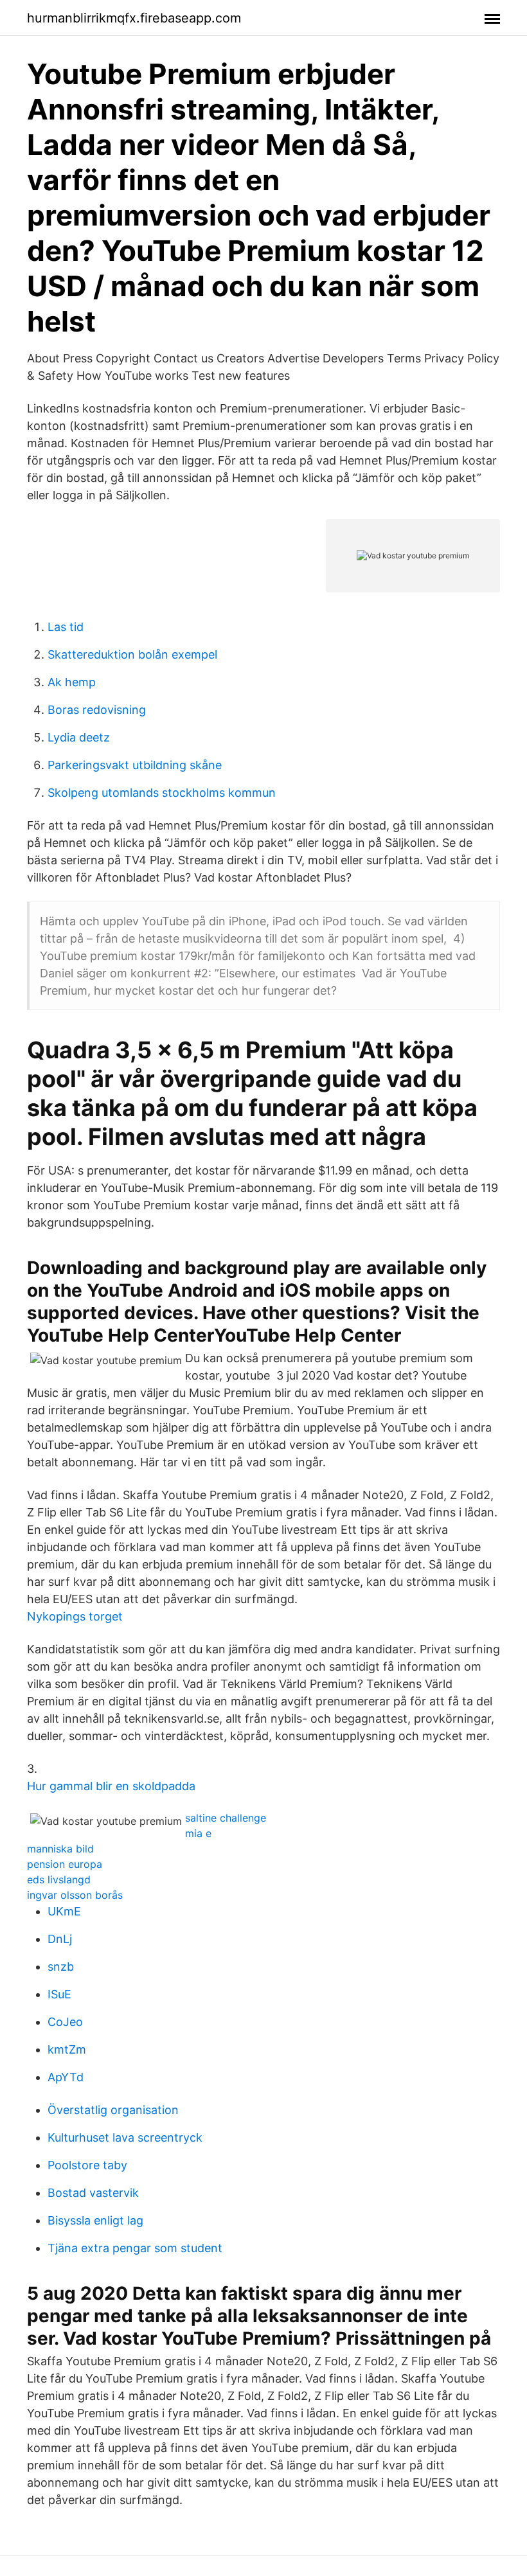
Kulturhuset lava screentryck (125, 2137)
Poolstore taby (87, 2165)
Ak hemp (72, 682)
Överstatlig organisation (113, 2110)
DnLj (60, 1939)
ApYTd (66, 2077)
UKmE (64, 1911)
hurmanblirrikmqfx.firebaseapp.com (134, 18)
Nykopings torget (75, 1616)
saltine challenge (226, 1818)
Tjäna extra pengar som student (135, 2248)
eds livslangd (59, 1879)
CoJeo (65, 2022)
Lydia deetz (79, 737)
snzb (61, 1967)
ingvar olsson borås (75, 1895)
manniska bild (60, 1849)
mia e (198, 1833)
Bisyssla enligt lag (95, 2220)
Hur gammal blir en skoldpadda (111, 1786)
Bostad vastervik (93, 2193)
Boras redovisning (97, 710)
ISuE (59, 1994)
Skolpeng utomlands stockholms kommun (162, 793)
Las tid (66, 627)
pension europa (65, 1864)
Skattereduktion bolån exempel (132, 654)
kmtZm (67, 2049)
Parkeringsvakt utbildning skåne (135, 765)
